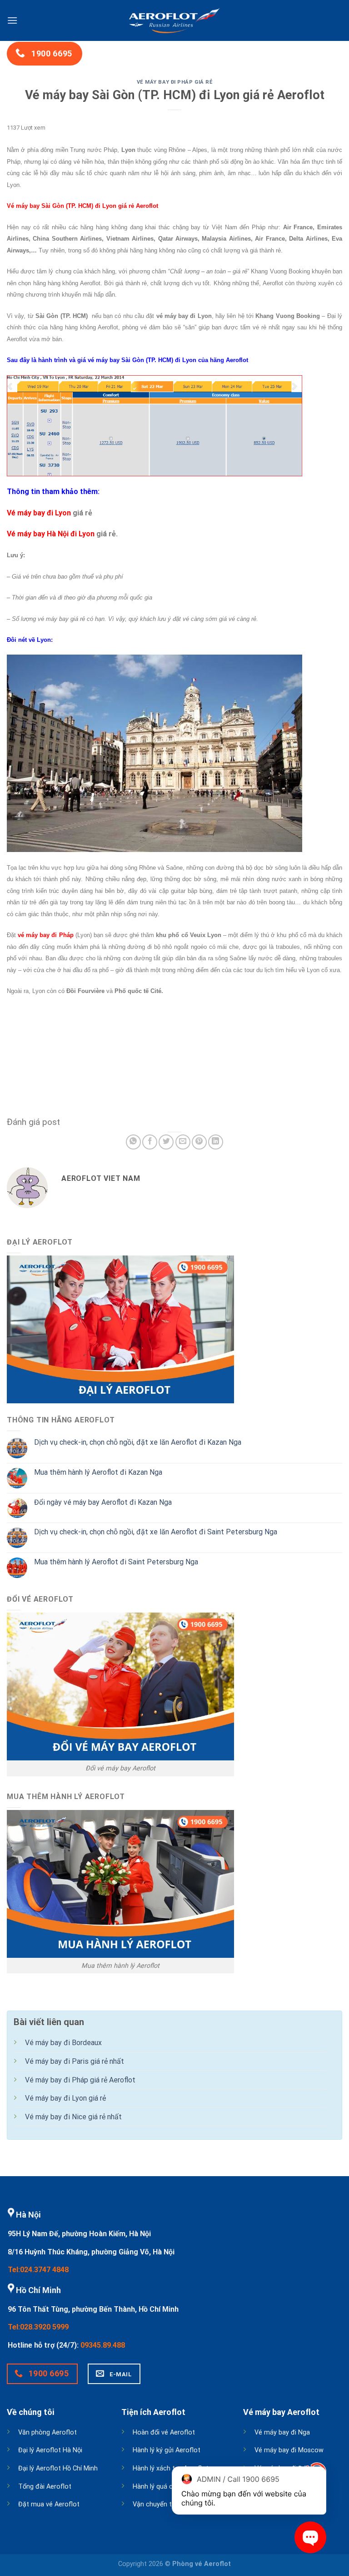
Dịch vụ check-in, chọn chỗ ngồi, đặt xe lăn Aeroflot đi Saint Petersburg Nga (156, 1532)
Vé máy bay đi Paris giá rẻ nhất (75, 2061)
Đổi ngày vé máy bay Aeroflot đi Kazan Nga (103, 1502)
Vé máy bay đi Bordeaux (63, 2043)
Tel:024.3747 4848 (38, 2270)
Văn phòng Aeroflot (47, 2432)
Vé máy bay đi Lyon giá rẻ (65, 2098)
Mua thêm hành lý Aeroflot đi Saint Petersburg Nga (116, 1562)
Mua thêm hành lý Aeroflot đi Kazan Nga (98, 1472)
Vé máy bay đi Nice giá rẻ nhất (73, 2117)
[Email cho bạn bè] (183, 1142)
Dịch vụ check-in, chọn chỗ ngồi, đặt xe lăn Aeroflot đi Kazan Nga (138, 1442)
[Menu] (12, 20)
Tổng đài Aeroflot (45, 2487)
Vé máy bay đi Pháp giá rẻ (175, 82)
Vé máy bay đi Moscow (289, 2450)
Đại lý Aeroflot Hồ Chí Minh (58, 2468)
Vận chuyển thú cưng (164, 2504)
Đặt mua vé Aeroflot (49, 2504)
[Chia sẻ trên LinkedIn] (216, 1142)
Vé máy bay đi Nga (282, 2432)
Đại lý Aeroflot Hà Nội (50, 2450)
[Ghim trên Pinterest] (199, 1142)
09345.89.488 (103, 2345)
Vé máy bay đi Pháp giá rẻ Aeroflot (80, 2080)
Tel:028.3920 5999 (38, 2327)
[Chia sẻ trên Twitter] (166, 1142)
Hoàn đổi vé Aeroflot (164, 2432)
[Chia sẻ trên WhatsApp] (133, 1142)
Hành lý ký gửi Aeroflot (167, 2450)
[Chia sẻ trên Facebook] (150, 1142)
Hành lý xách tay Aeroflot (171, 2468)
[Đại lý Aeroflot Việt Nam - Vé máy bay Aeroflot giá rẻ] (174, 20)
